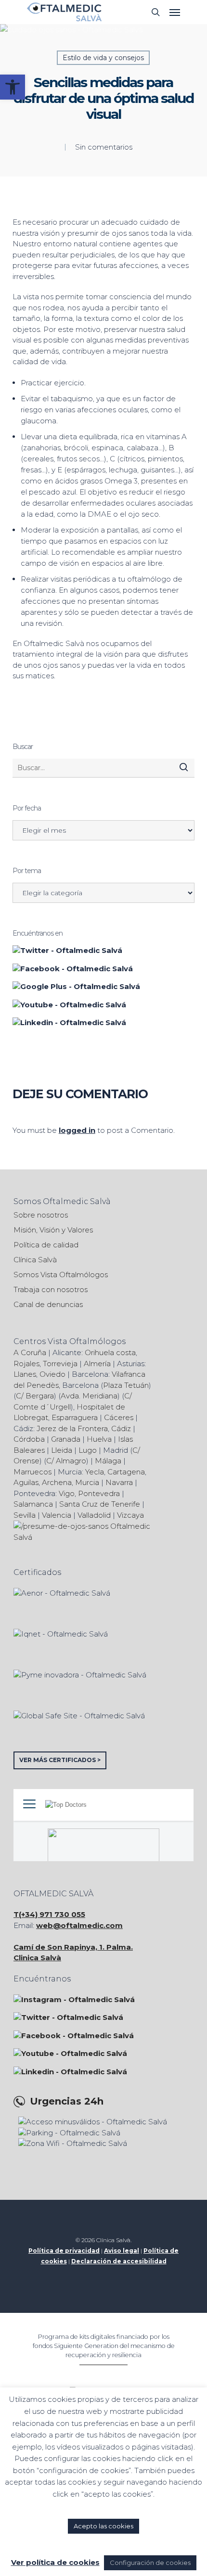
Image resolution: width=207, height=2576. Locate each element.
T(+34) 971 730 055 (49, 1914)
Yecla (95, 1472)
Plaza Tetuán (126, 1385)
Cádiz (121, 1428)
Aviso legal (122, 2251)
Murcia (87, 1482)
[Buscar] (184, 767)
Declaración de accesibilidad (119, 2261)
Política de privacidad (64, 2251)
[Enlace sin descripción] (64, 12)
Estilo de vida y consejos (103, 58)
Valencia (57, 1515)
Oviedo (52, 1374)
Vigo (67, 1493)
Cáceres (119, 1417)
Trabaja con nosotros (51, 1289)
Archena (57, 1482)
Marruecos (32, 1472)
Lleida (62, 1450)
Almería (97, 1364)
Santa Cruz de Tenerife (100, 1504)
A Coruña (30, 1352)
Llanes (25, 1374)
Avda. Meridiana (89, 1396)
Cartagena (126, 1472)
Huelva (99, 1439)
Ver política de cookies (55, 2562)
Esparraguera (75, 1417)
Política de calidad (46, 1245)
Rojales (26, 1364)
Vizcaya (130, 1515)
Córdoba (29, 1439)
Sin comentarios (104, 147)
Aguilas (26, 1482)
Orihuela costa (110, 1352)
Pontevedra (99, 1493)
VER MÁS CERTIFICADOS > (60, 1760)
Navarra (119, 1482)
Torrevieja (60, 1364)
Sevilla (25, 1515)
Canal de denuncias (48, 1304)
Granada (66, 1439)
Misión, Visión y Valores (53, 1230)
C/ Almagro (66, 1461)
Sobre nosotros (41, 1215)
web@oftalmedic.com (79, 1925)
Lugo (88, 1450)
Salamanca (33, 1504)
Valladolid (94, 1515)
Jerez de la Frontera (72, 1428)
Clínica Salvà (35, 1260)
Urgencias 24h (67, 2101)
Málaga (108, 1461)
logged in (77, 1130)
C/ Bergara (35, 1396)
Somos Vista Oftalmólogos (61, 1275)
